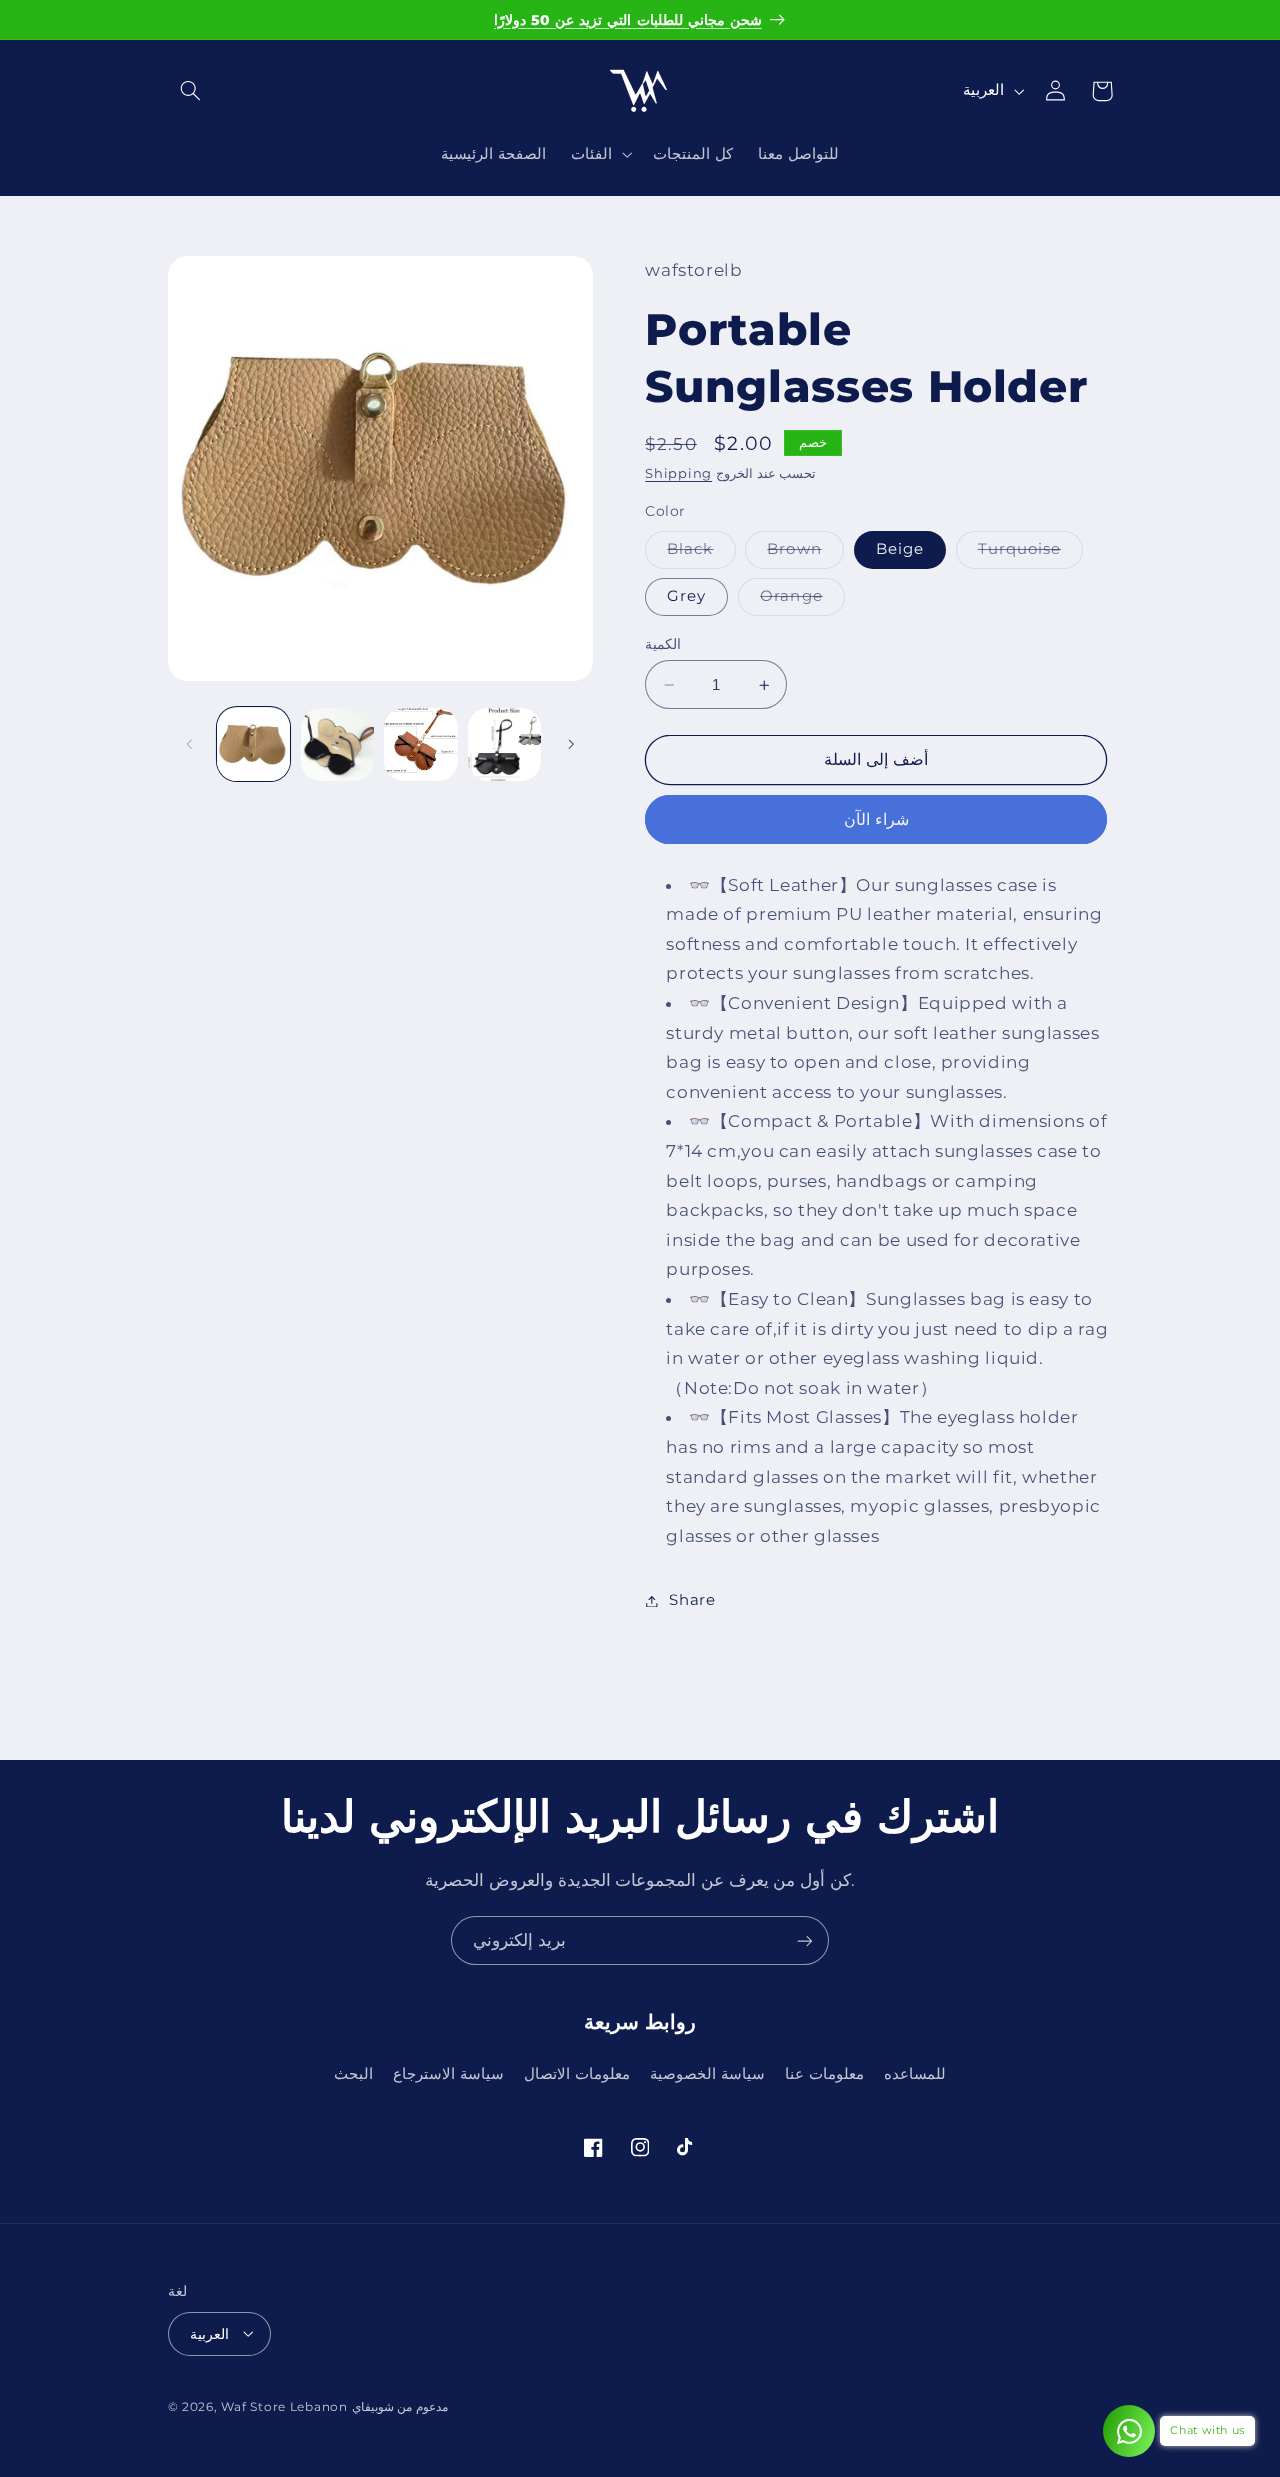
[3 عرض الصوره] (337, 744)
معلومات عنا (824, 2073)
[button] (191, 91)
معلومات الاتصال (577, 2073)
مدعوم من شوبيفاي (400, 2406)
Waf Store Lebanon (284, 2406)
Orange (802, 601)
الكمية (663, 644)
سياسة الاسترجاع (448, 2073)
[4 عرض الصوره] (420, 744)
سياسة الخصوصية (707, 2073)
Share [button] (692, 1600)
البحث (353, 2073)
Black (701, 554)
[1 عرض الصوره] (253, 744)
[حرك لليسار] (190, 744)
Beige (900, 550)
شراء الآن (876, 819)
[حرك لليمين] (571, 744)
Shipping (678, 474)
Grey (686, 597)
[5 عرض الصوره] (504, 744)
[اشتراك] (805, 1940)
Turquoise (1030, 554)
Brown (805, 554)
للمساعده (915, 2073)
